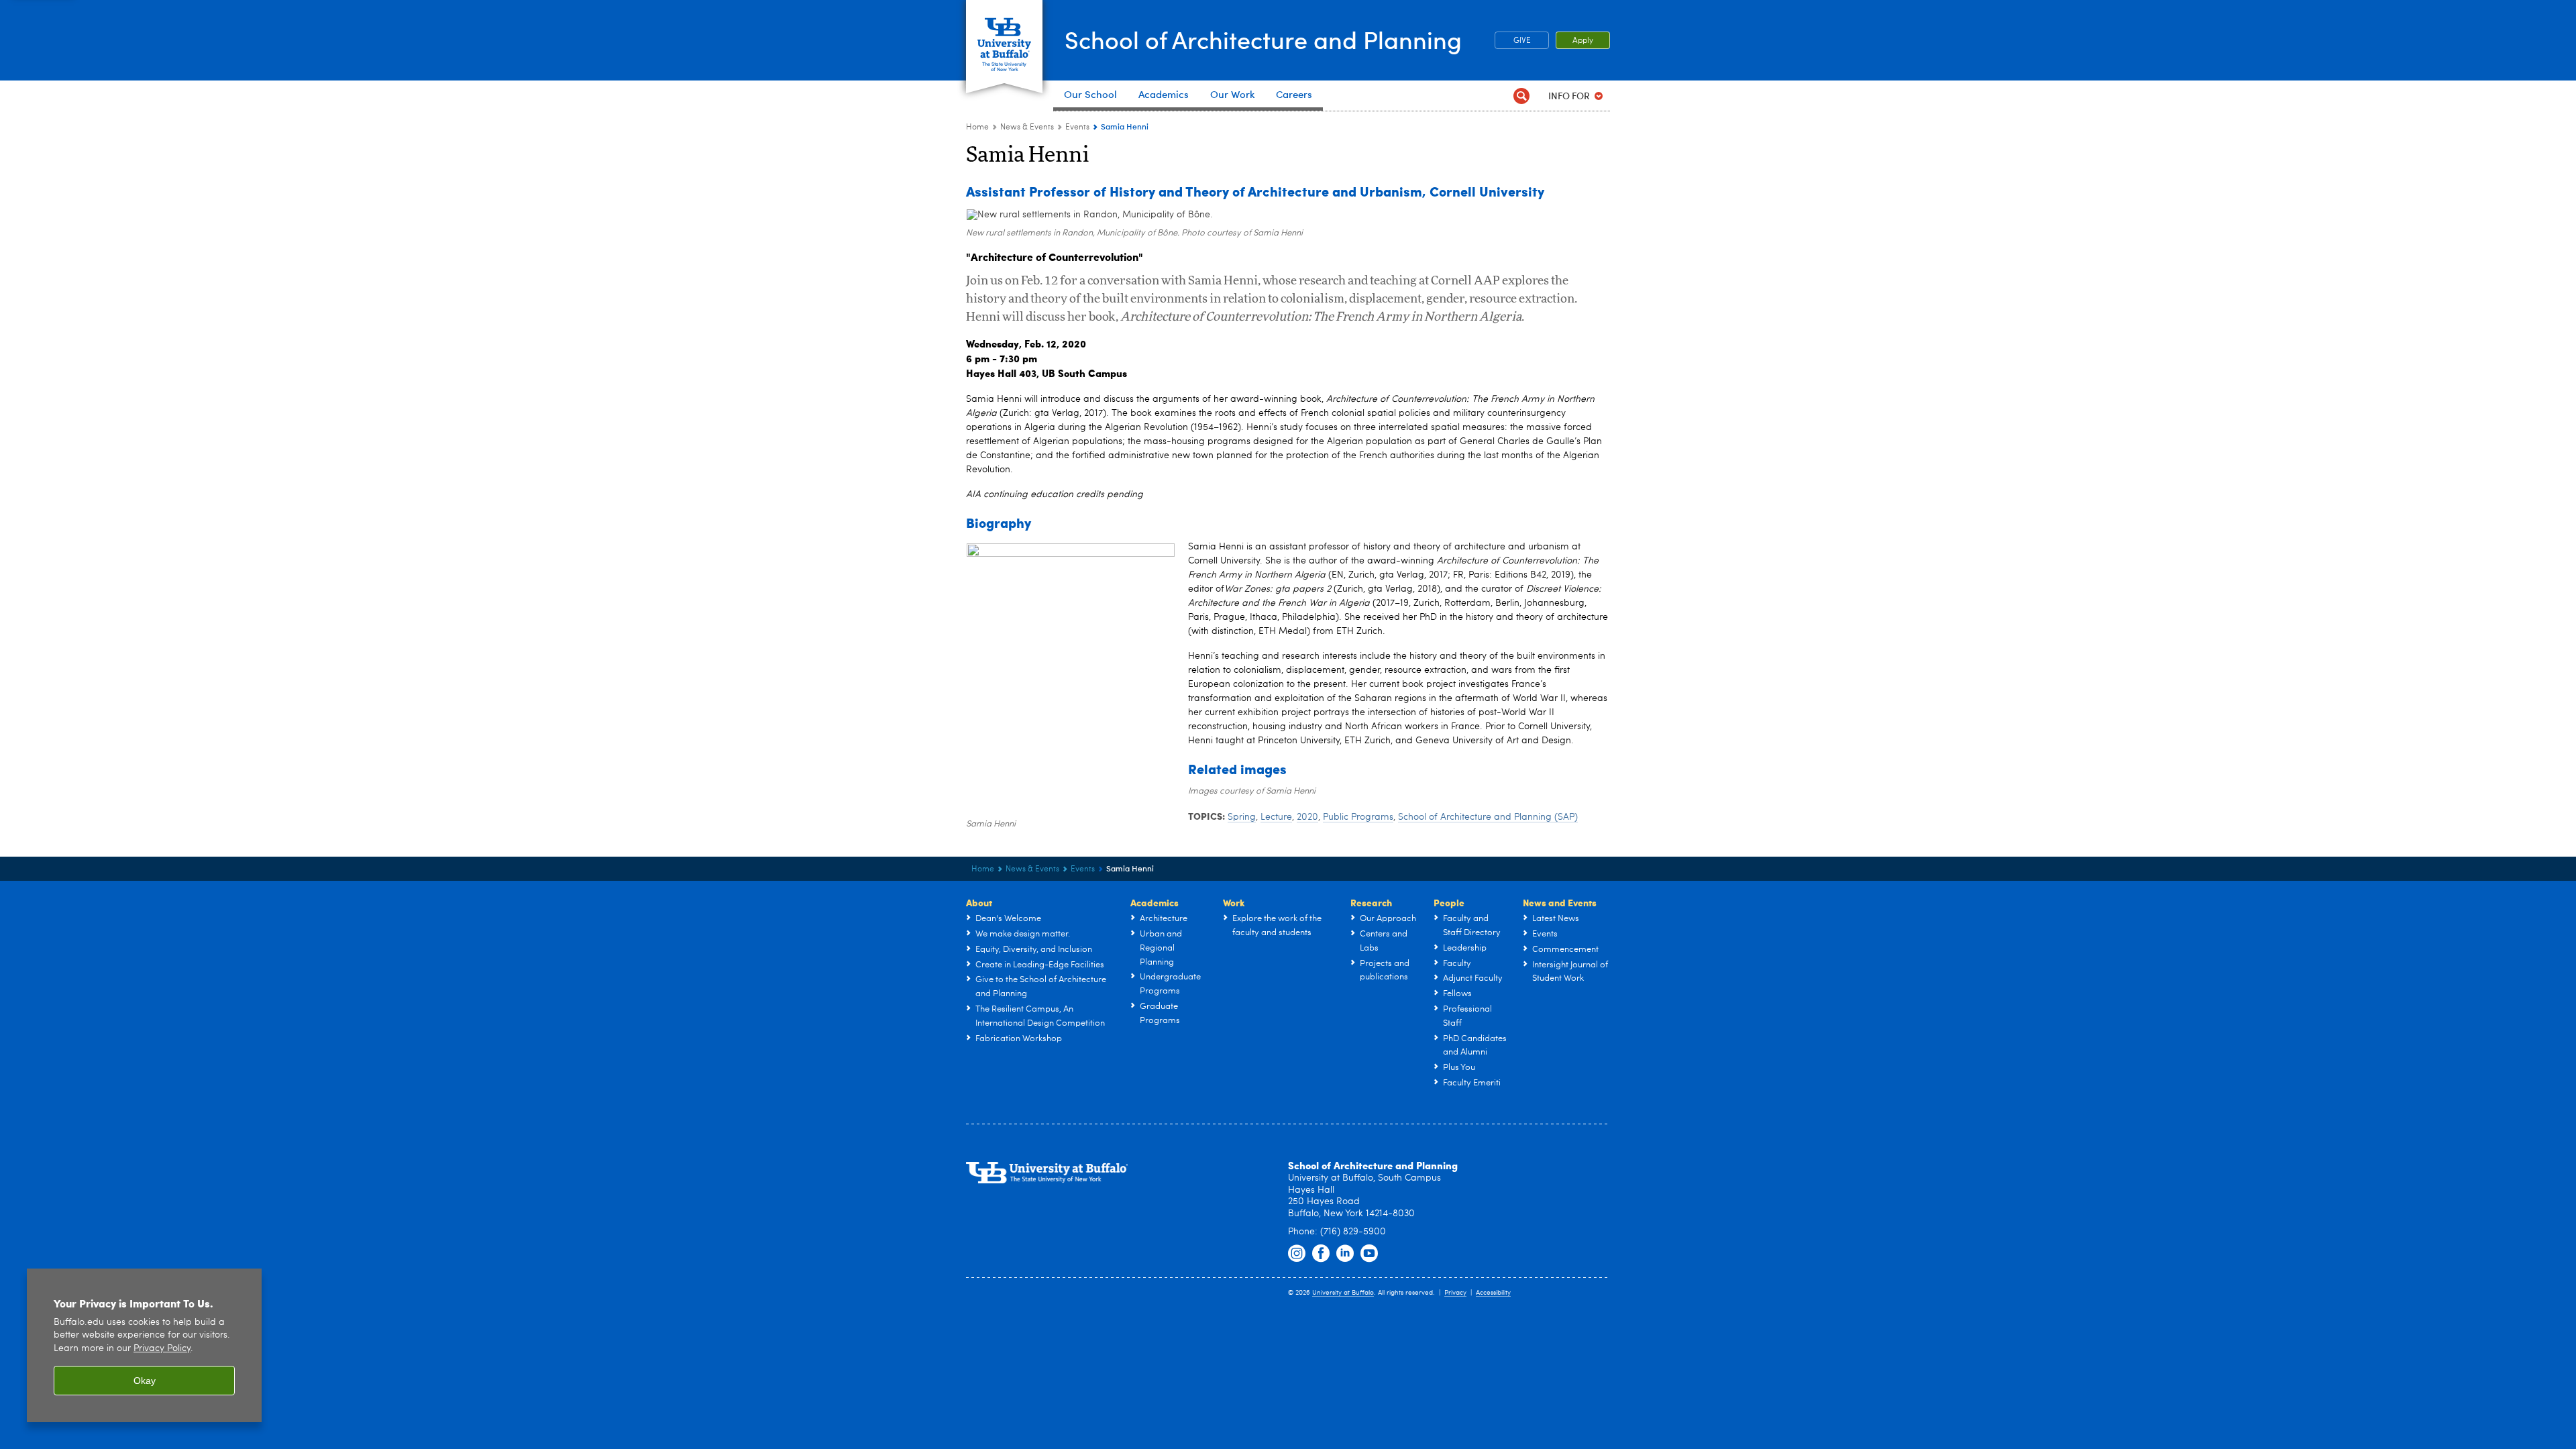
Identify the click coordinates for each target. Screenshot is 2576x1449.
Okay (145, 1381)
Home (977, 127)
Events (1077, 127)
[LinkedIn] (1345, 1254)
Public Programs (1358, 817)
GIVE (1522, 41)
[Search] (1521, 96)
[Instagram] (1297, 1254)
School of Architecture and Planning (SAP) (1488, 817)
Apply (1583, 41)
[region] (144, 1345)
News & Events (1027, 127)
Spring (1242, 817)
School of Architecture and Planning (1263, 39)
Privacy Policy (162, 1349)
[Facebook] (1321, 1254)
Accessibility (1493, 1293)
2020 (1307, 817)
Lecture (1276, 817)
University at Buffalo (1343, 1293)
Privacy (1455, 1293)
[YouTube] (1369, 1254)
